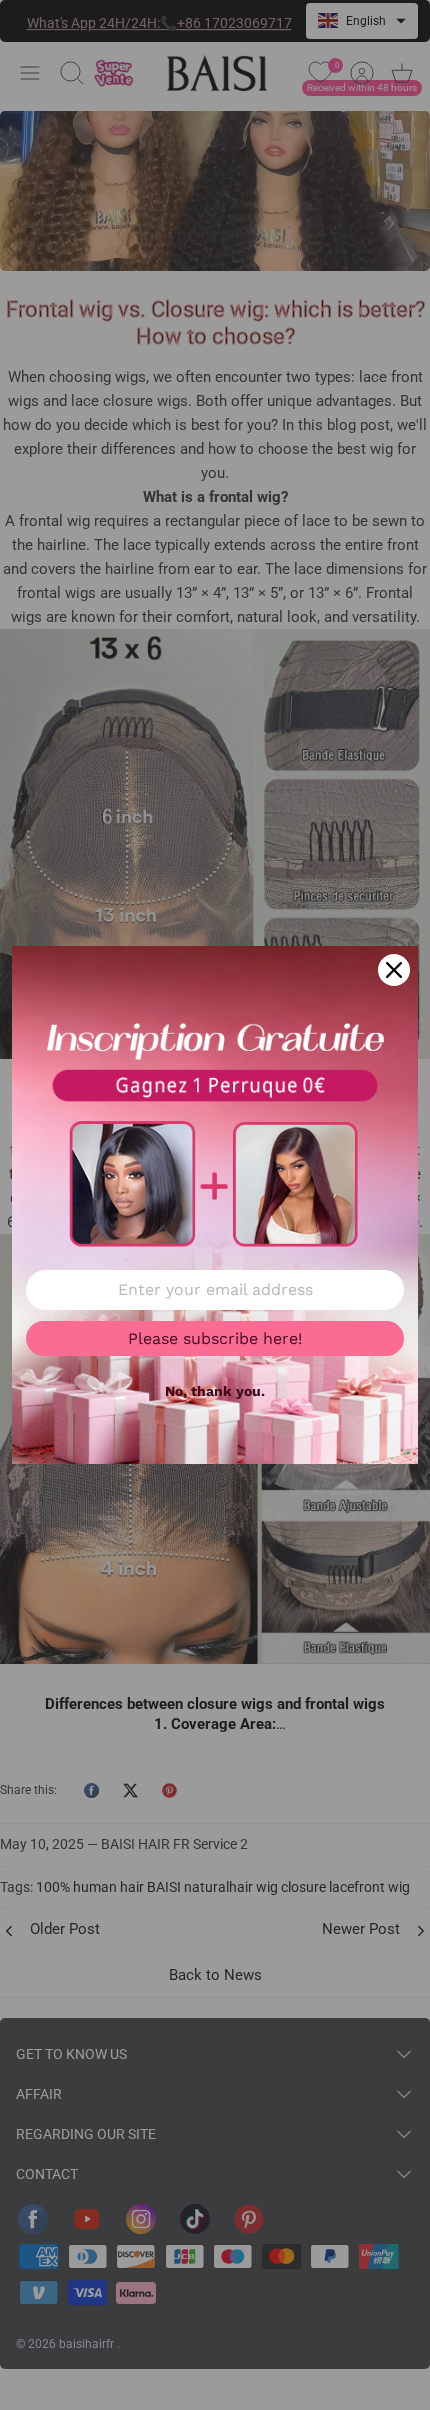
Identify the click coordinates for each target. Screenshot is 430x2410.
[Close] (394, 970)
